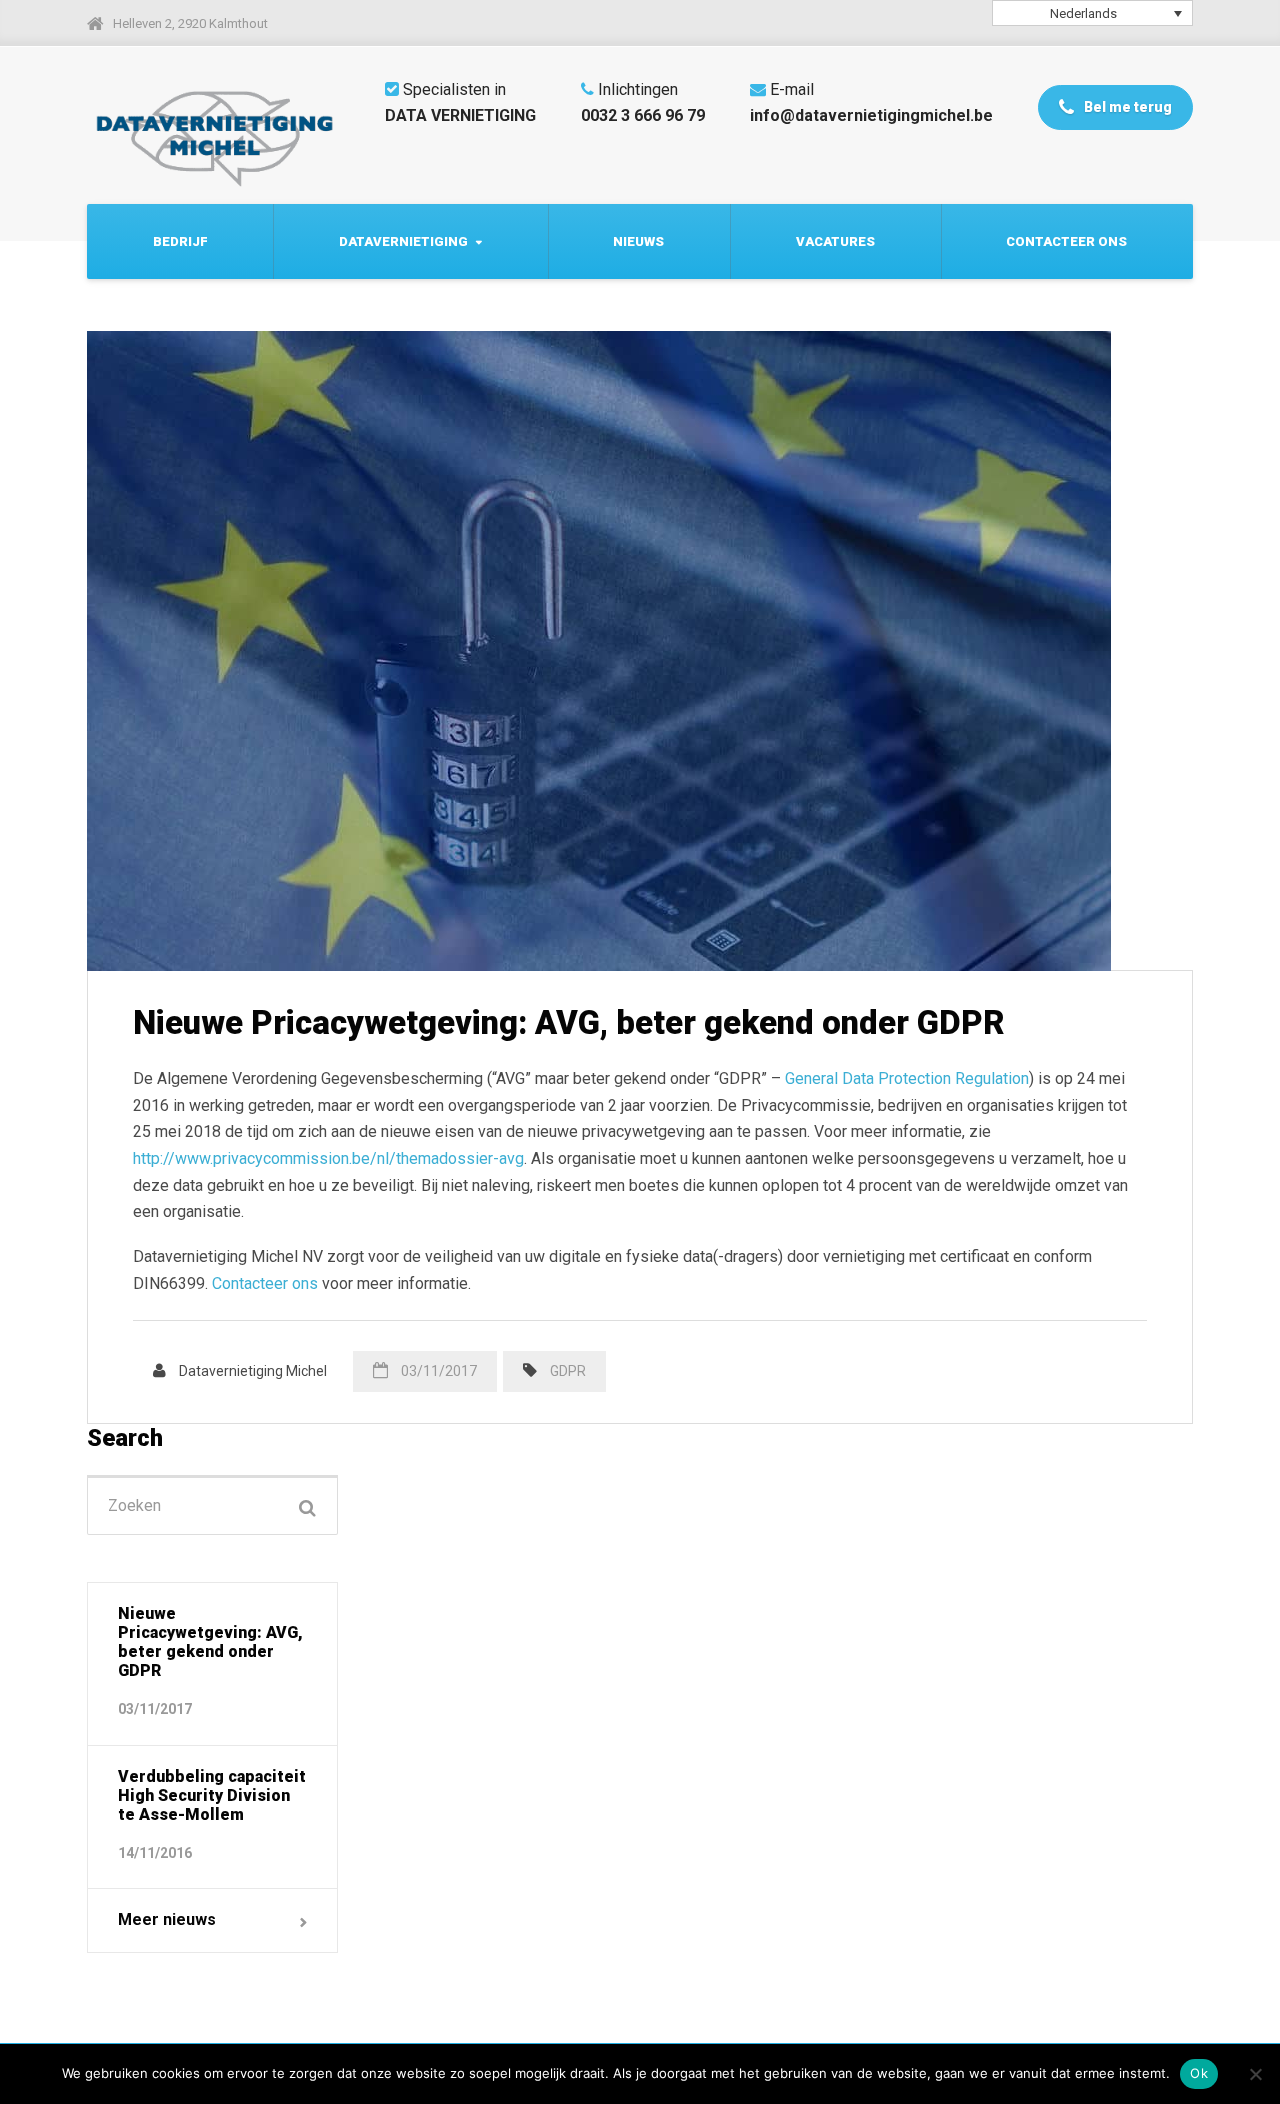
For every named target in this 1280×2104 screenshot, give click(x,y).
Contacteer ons (1066, 241)
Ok (1199, 2073)
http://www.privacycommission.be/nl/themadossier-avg (328, 1158)
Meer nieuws (167, 1919)
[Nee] (1255, 2074)
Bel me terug (1126, 107)
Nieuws (638, 241)
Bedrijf (180, 241)
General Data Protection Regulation (907, 1078)
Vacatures (835, 241)
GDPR (568, 1371)
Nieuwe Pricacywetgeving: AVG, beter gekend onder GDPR (569, 1022)
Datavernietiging (403, 241)
